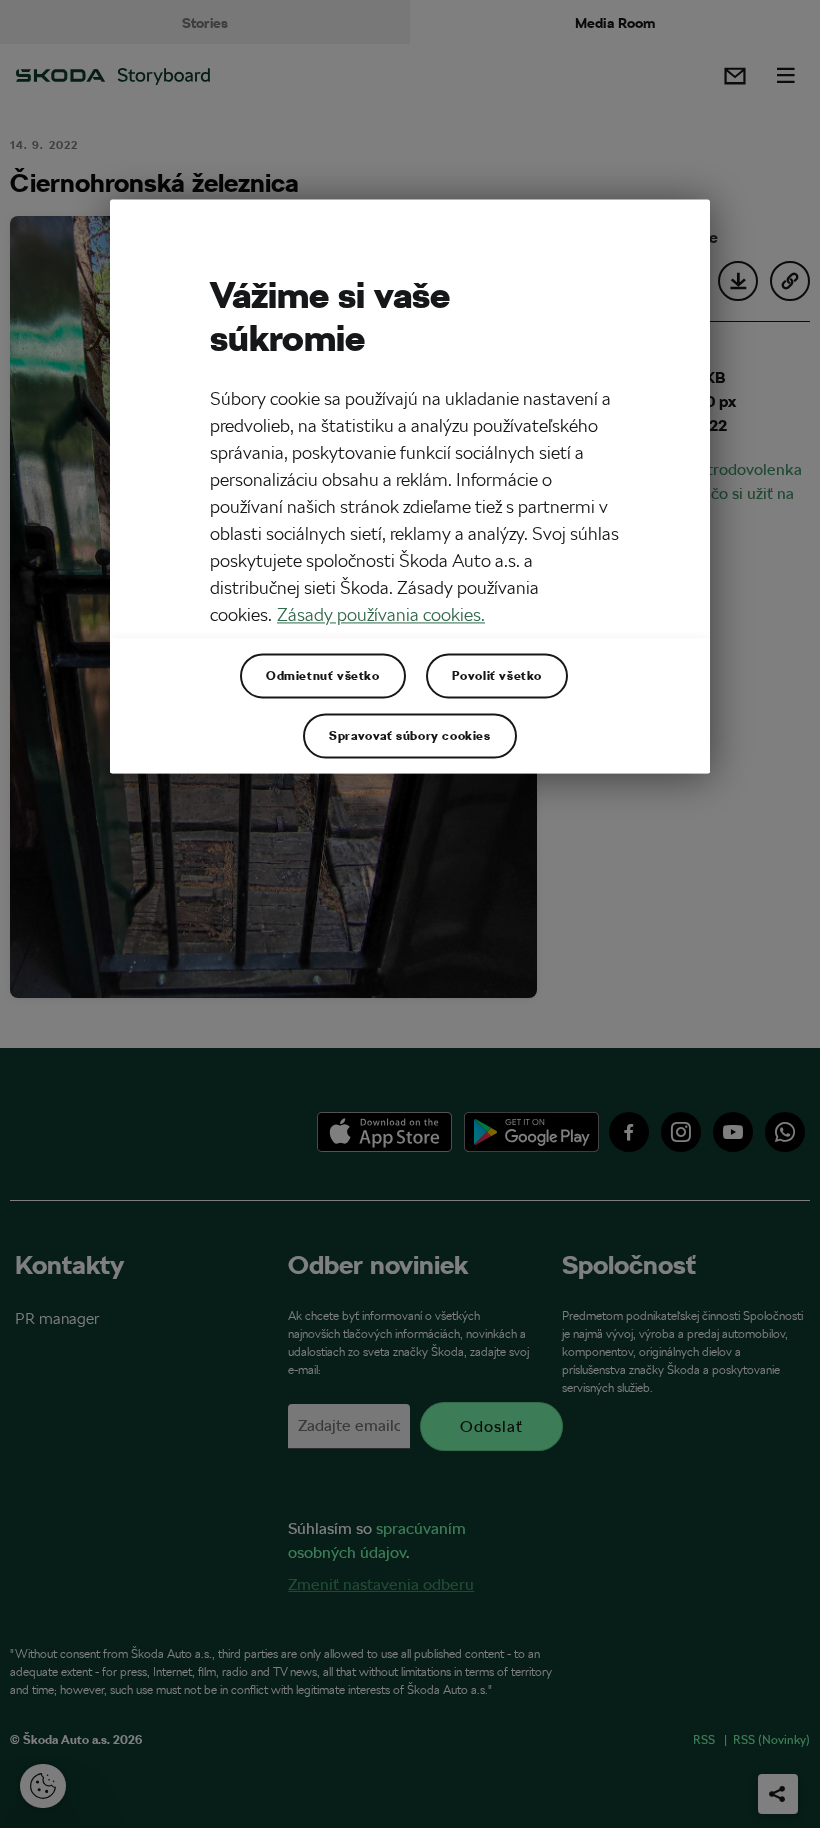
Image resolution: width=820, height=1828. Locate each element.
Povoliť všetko (497, 675)
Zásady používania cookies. (381, 614)
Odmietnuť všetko (323, 675)
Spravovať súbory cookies (409, 735)
